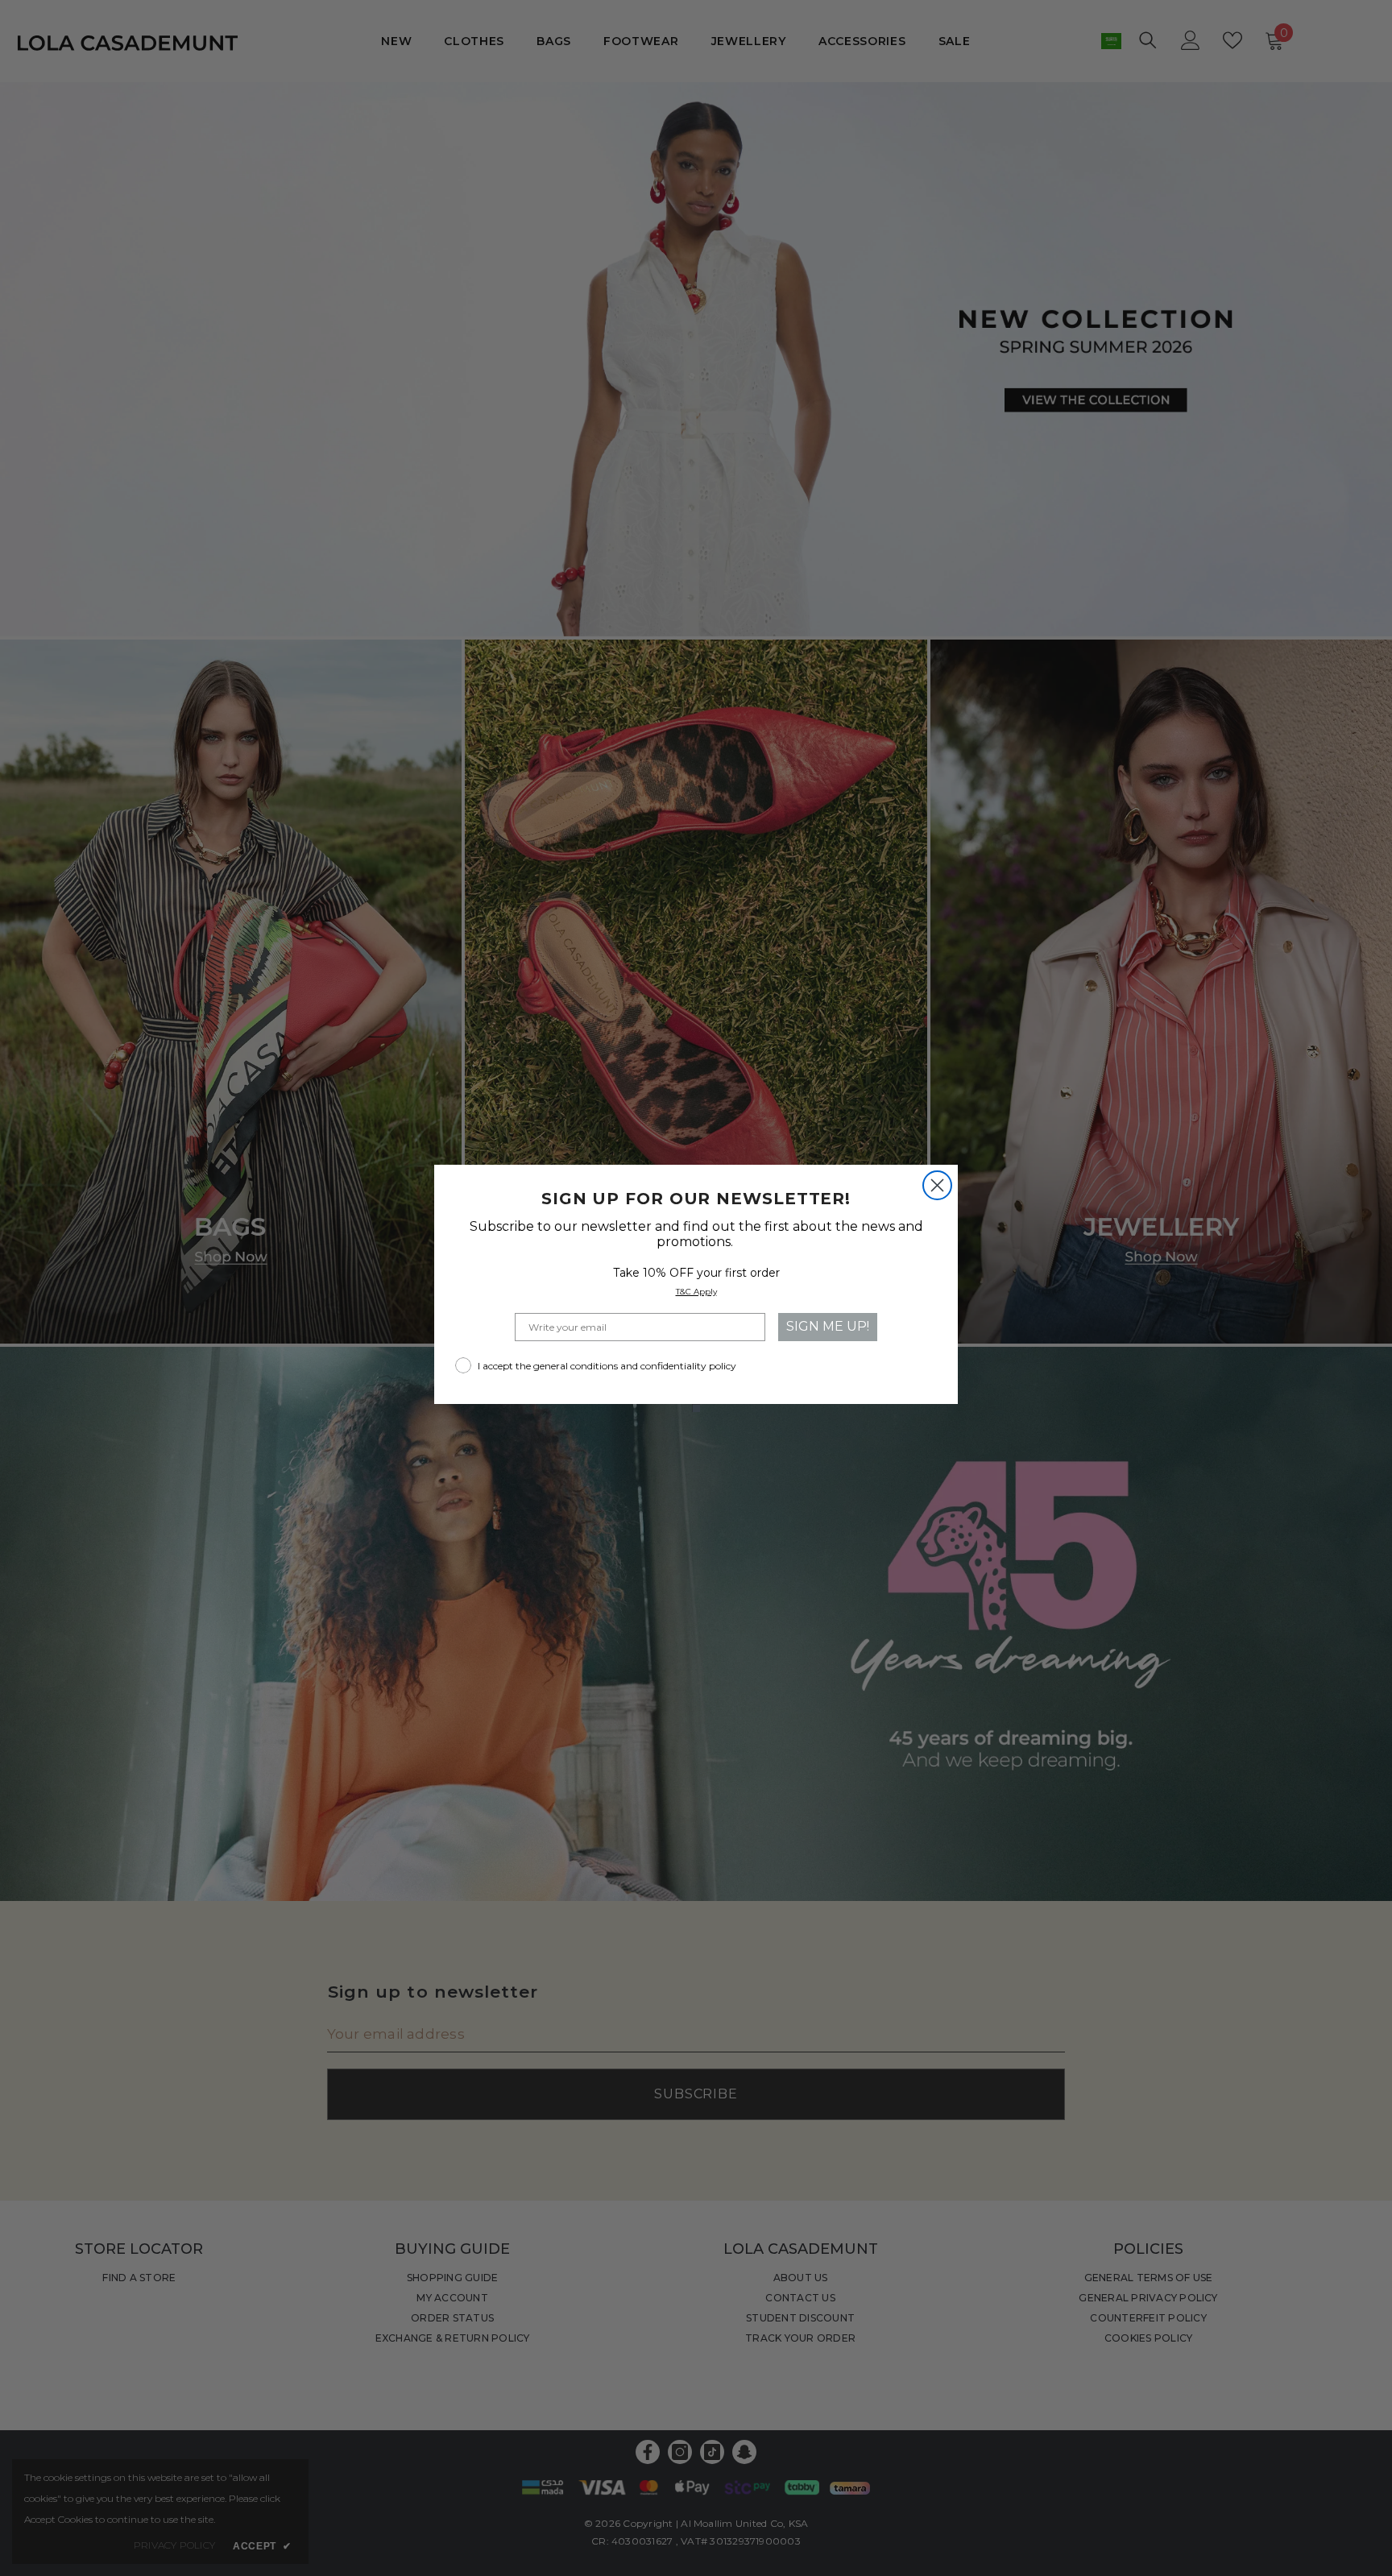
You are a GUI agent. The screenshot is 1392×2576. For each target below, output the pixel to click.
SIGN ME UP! (828, 1326)
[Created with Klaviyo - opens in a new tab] (696, 1408)
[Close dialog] (937, 1185)
